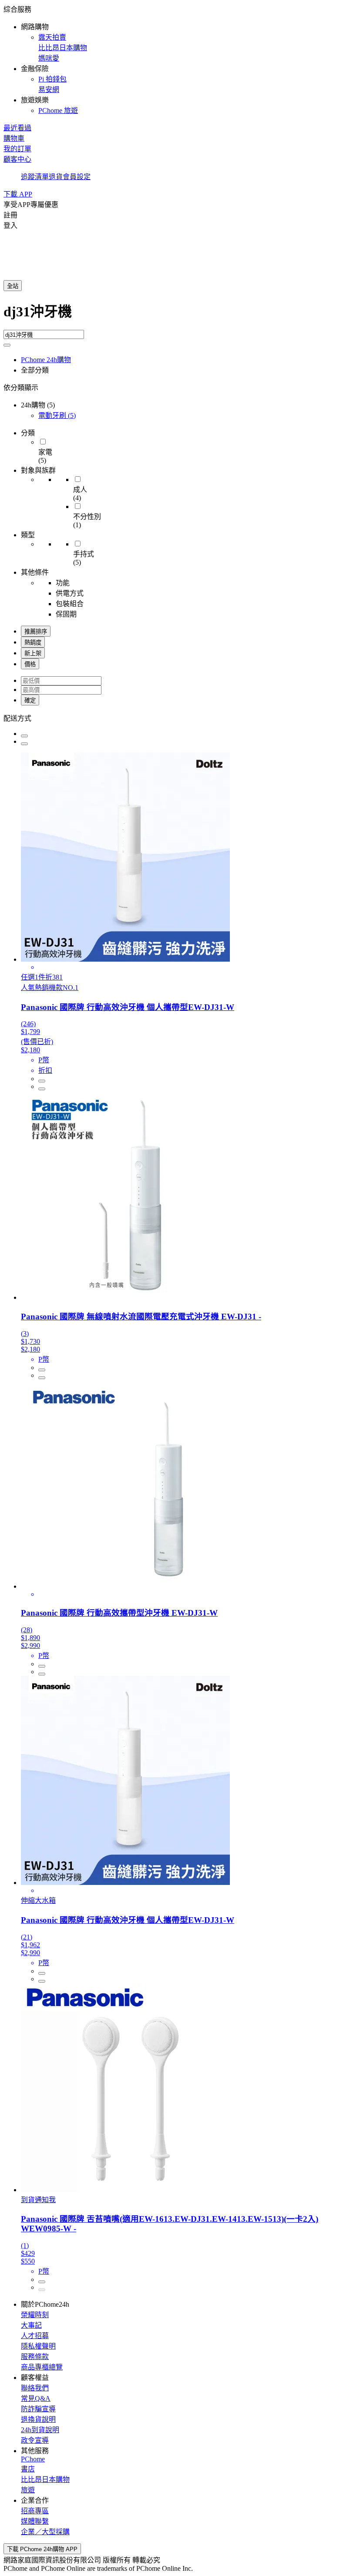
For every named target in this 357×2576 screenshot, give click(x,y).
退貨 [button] (56, 177)
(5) (57, 415)
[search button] (7, 345)
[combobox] (178, 315)
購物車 (14, 138)
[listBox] (178, 718)
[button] (178, 59)
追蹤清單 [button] (35, 177)
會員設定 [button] (77, 177)
